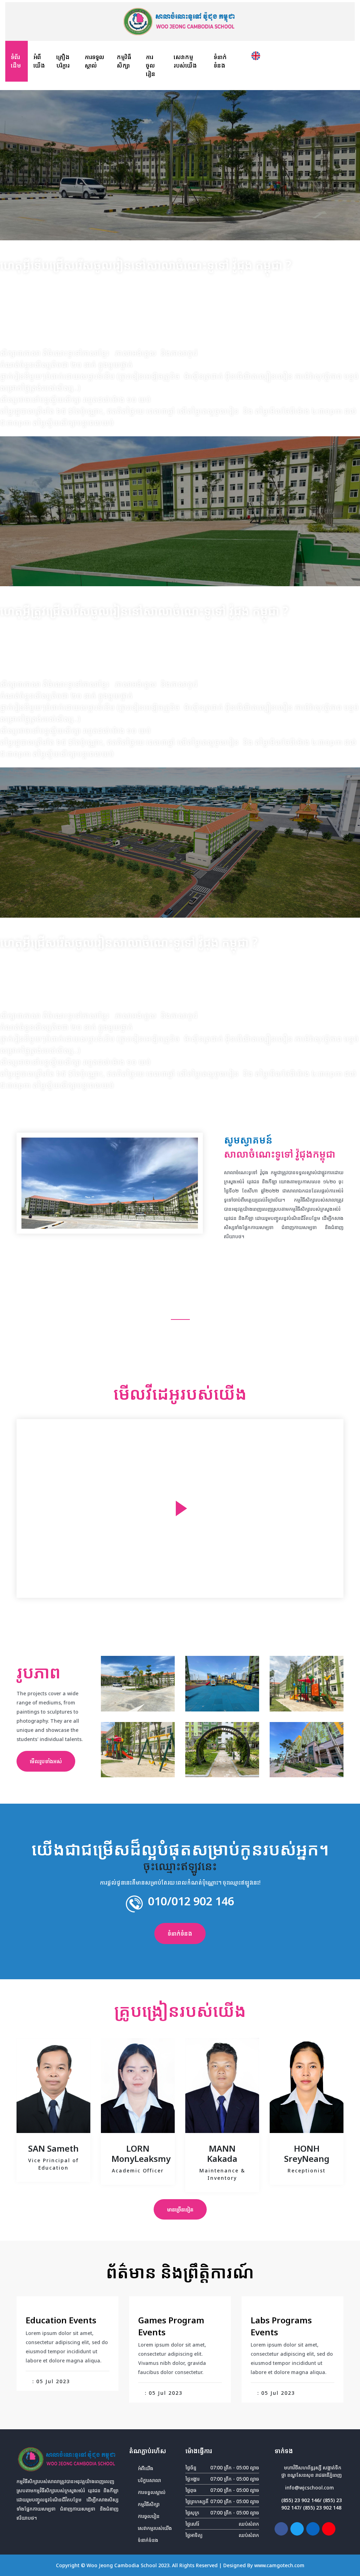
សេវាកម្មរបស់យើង (185, 61)
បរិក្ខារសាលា (149, 2480)
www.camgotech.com (279, 2565)
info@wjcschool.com (310, 2488)
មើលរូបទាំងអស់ (46, 1761)
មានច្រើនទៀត (180, 2209)
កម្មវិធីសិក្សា (124, 61)
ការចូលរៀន (151, 65)
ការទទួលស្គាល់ (95, 61)
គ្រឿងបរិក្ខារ (63, 61)
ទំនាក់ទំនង (220, 61)
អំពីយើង (39, 61)
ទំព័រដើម (19, 61)
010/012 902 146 (191, 1901)
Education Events (61, 2320)
